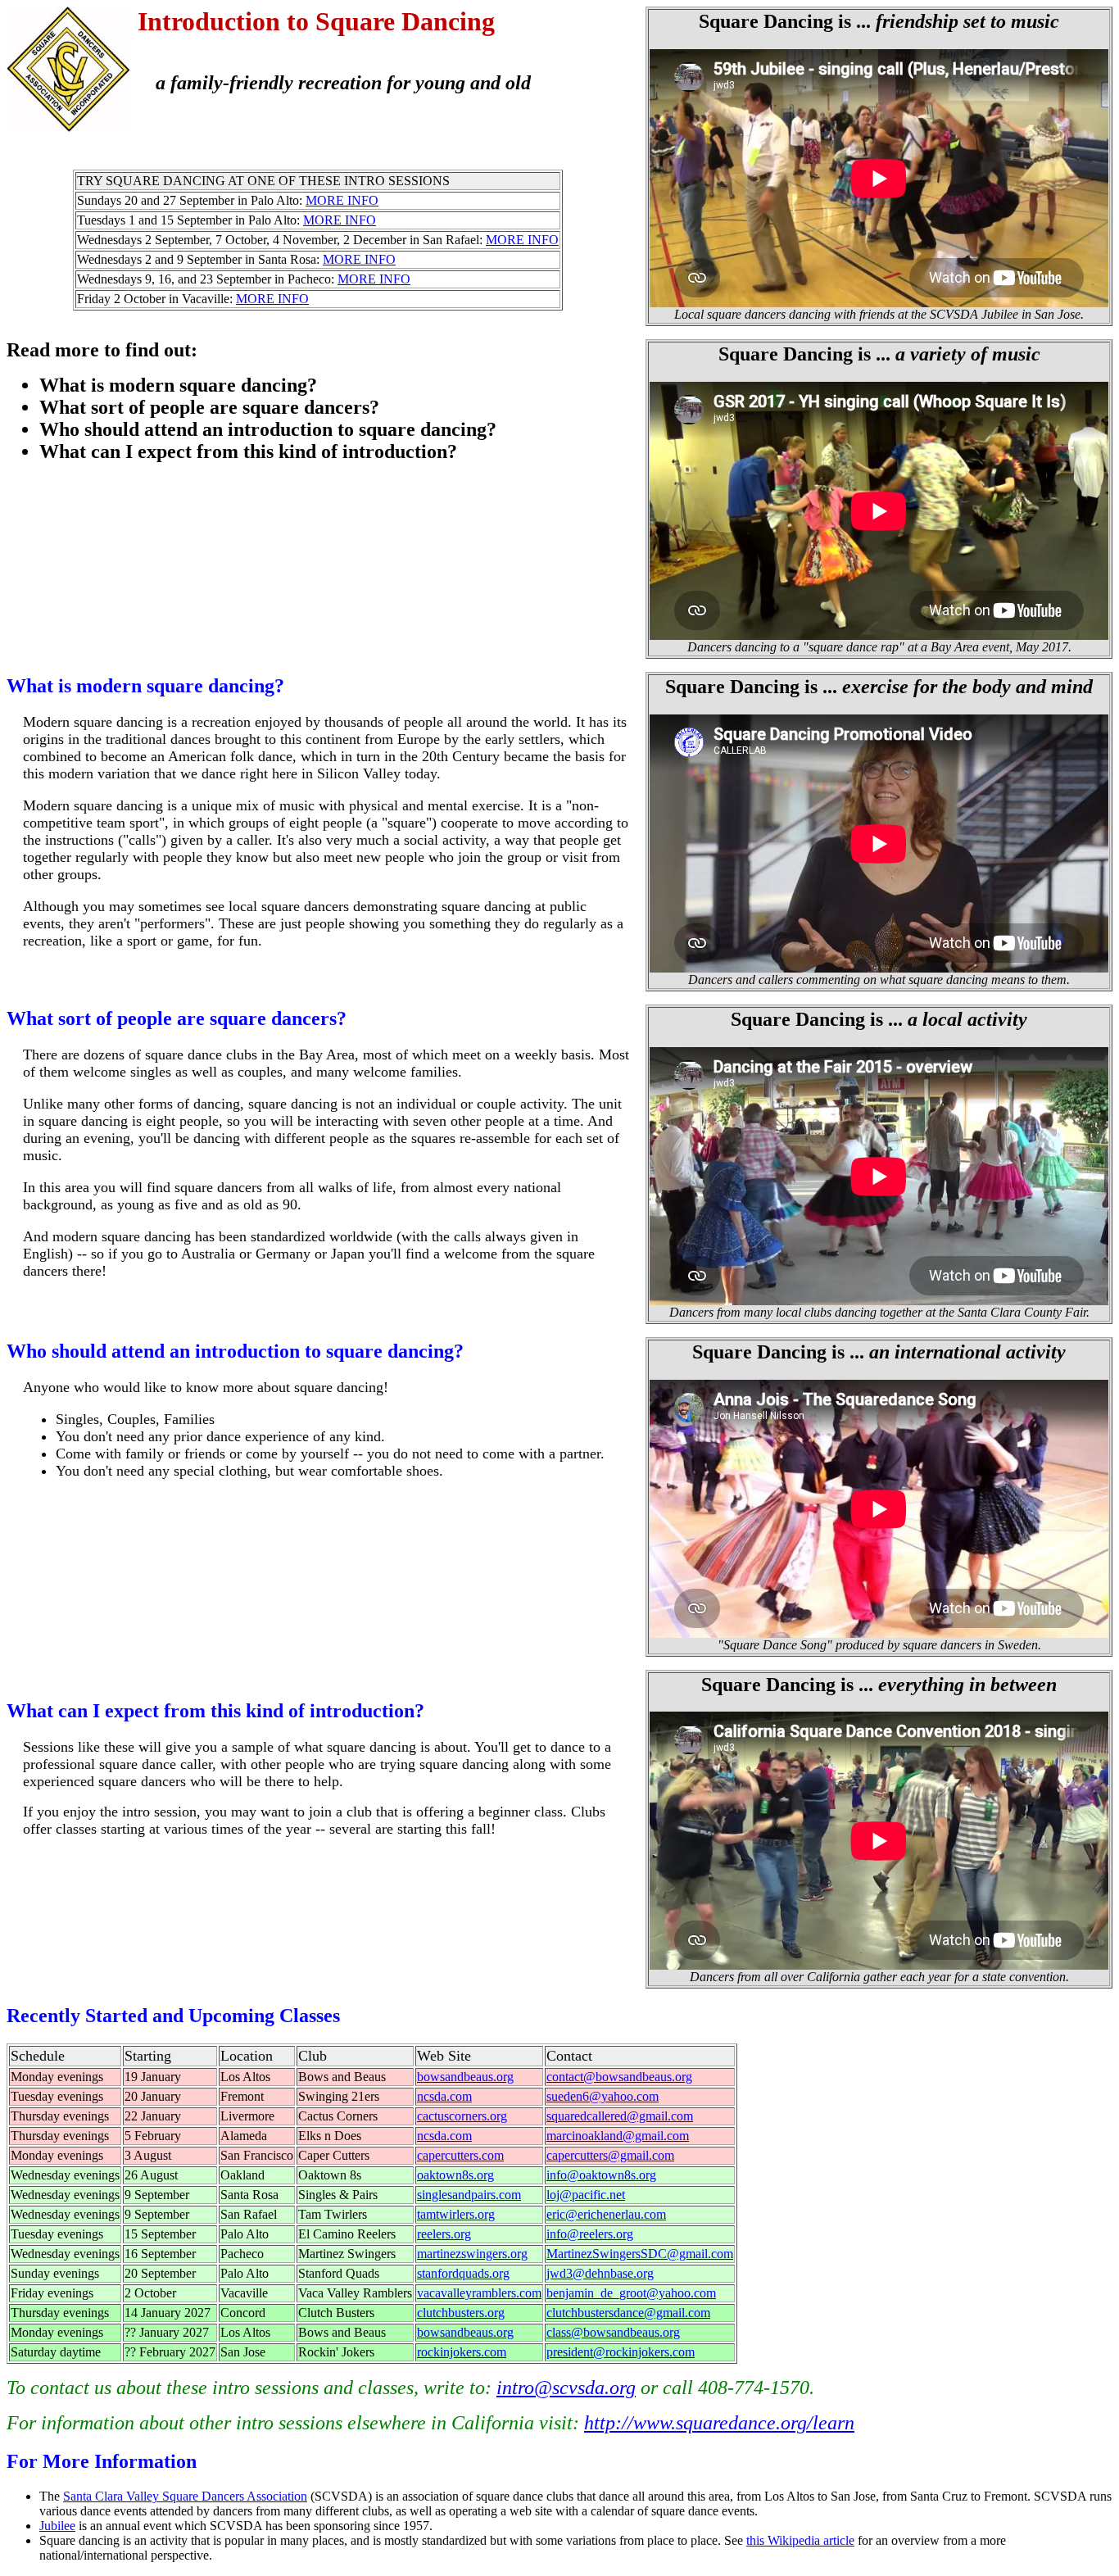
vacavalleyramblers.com (479, 2293)
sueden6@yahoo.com (603, 2096)
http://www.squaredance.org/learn (719, 2423)
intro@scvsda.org (566, 2388)
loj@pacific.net (586, 2195)
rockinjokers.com (462, 2352)
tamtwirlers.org (456, 2214)
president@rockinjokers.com (621, 2352)
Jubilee (57, 2526)
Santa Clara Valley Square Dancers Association (185, 2496)
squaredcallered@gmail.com (620, 2116)
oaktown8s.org (455, 2175)
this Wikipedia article (800, 2540)
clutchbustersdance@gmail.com (628, 2313)
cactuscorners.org (462, 2116)
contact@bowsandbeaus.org (619, 2077)
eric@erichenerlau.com (606, 2214)
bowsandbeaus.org (465, 2077)
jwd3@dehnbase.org (600, 2273)
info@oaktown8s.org (601, 2175)
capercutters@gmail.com (610, 2155)
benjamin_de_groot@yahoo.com (631, 2293)
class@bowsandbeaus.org (613, 2332)
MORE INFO (342, 200)
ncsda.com (444, 2096)
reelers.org (444, 2234)
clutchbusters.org (461, 2313)
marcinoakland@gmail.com (618, 2136)
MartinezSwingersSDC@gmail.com (640, 2254)
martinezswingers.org (472, 2254)
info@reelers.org (590, 2234)
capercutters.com (460, 2155)
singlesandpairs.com (469, 2195)
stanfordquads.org (463, 2273)
